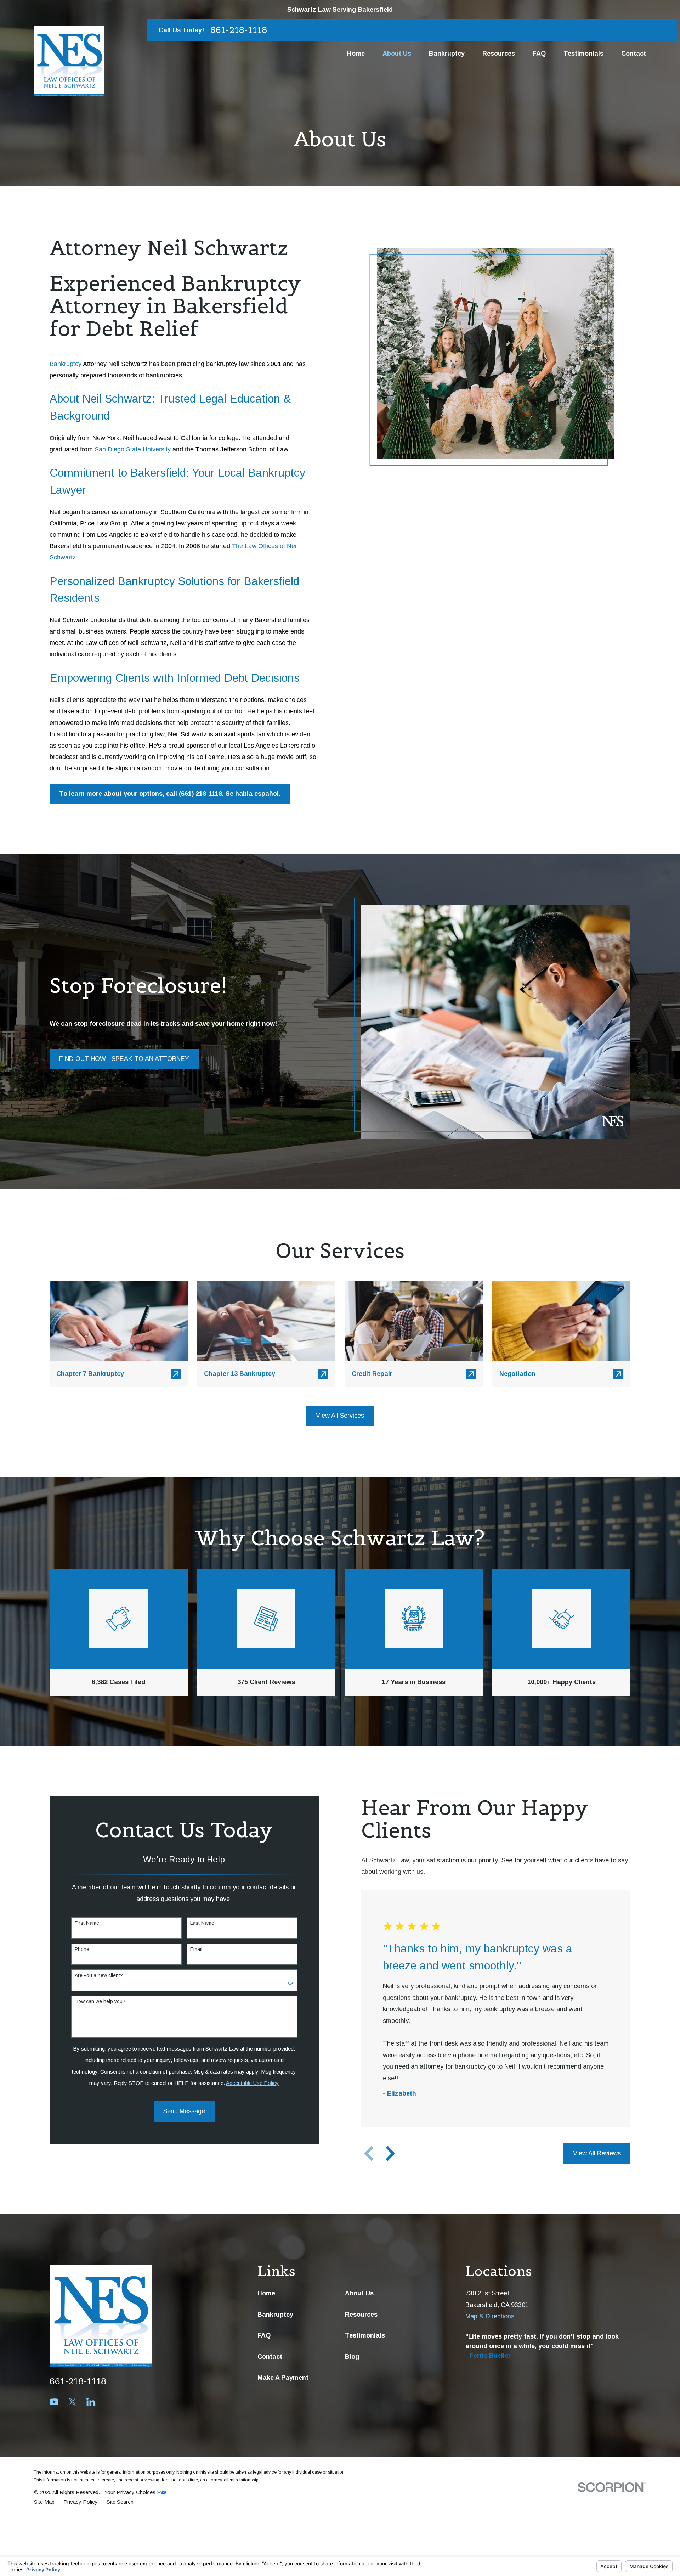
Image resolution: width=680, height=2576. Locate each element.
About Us (359, 2293)
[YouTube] (54, 2402)
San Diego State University (133, 449)
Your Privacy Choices (131, 2492)
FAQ (264, 2335)
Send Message (184, 2111)
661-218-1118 (239, 30)
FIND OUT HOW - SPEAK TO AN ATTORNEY (124, 1059)
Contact (270, 2357)
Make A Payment (283, 2378)
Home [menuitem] (356, 54)
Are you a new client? (99, 1975)
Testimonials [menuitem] (583, 54)
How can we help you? (100, 2001)
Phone (82, 1949)
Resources (361, 2315)
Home (266, 2293)
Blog (352, 2357)
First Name (87, 1923)
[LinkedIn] (91, 2402)
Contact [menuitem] (634, 54)
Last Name (202, 1923)
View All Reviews (597, 2153)
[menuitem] (44, 2502)
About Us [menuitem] (397, 54)
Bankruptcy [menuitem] (447, 54)
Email (196, 1949)
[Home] (69, 61)
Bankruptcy (66, 364)
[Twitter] (72, 2402)
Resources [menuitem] (499, 54)
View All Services (340, 1416)
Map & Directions (490, 2316)
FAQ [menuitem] (539, 54)
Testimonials (365, 2335)
